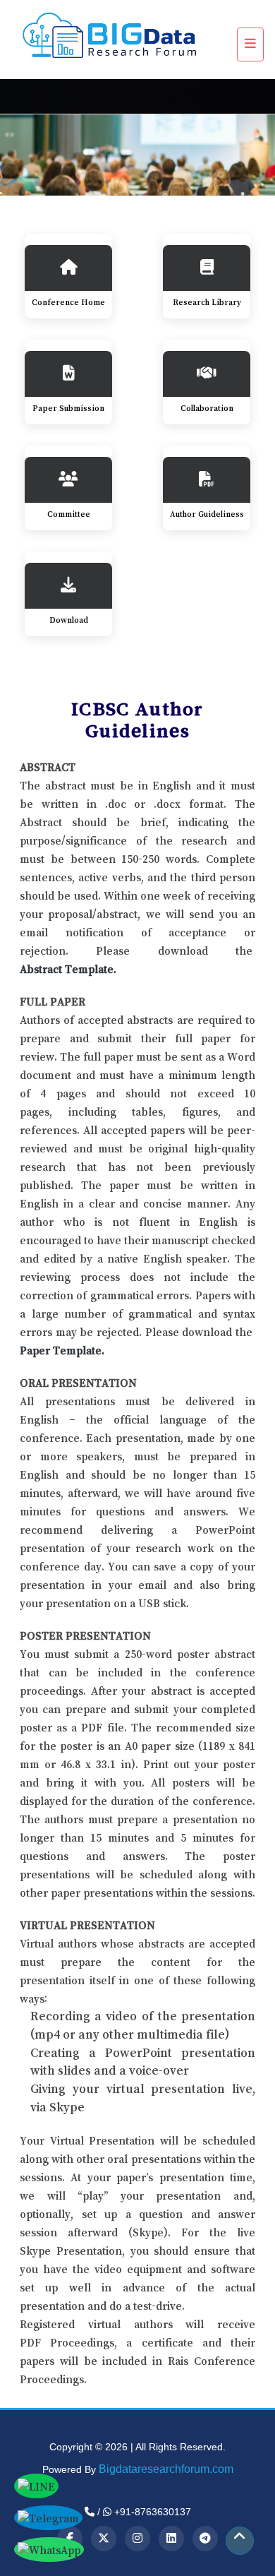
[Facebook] (70, 2539)
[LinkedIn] (171, 2539)
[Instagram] (137, 2539)
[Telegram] (205, 2539)
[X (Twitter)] (104, 2539)
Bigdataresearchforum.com (166, 2469)
